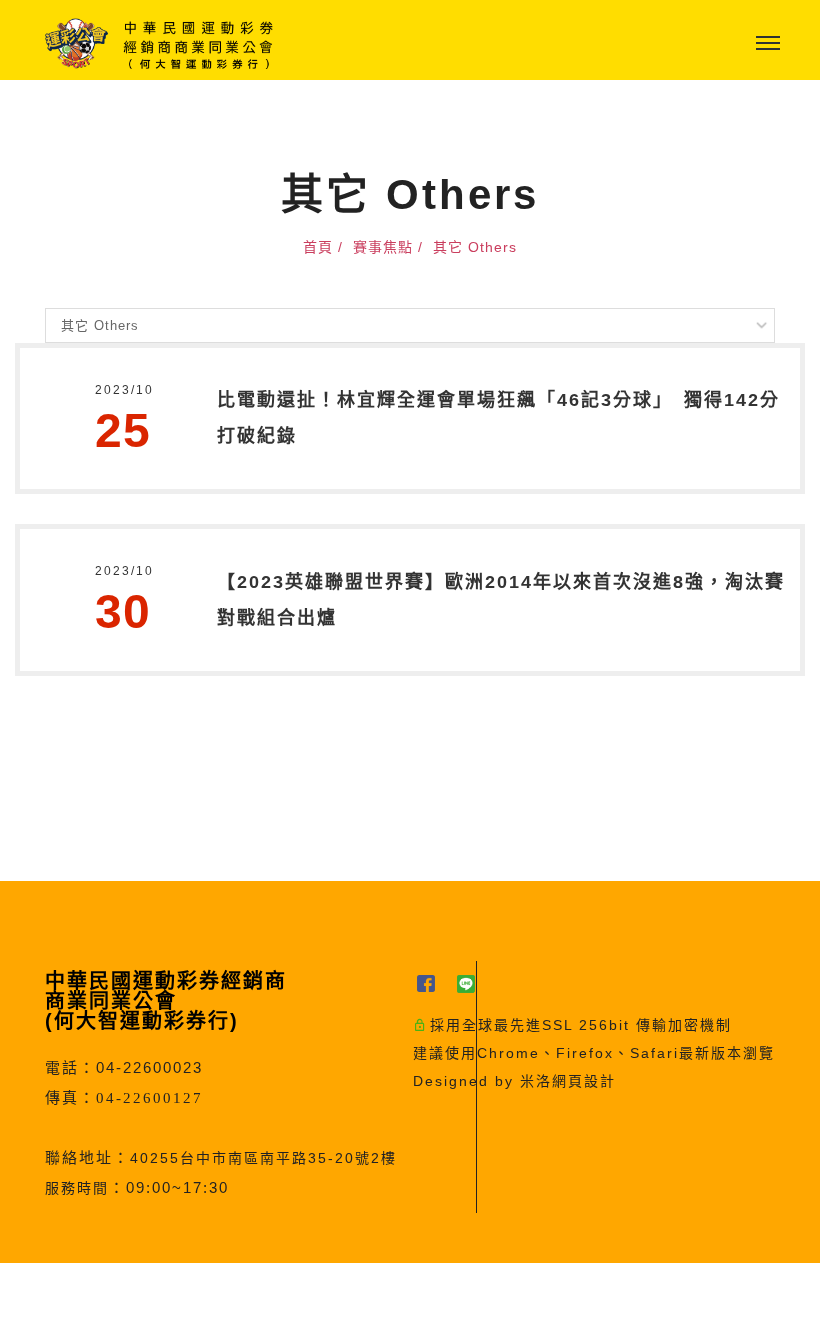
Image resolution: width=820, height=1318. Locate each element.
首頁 (318, 247)
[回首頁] (160, 43)
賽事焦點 (383, 247)
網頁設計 (584, 1081)
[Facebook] (433, 983)
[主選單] (768, 44)
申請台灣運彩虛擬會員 (359, 1290)
